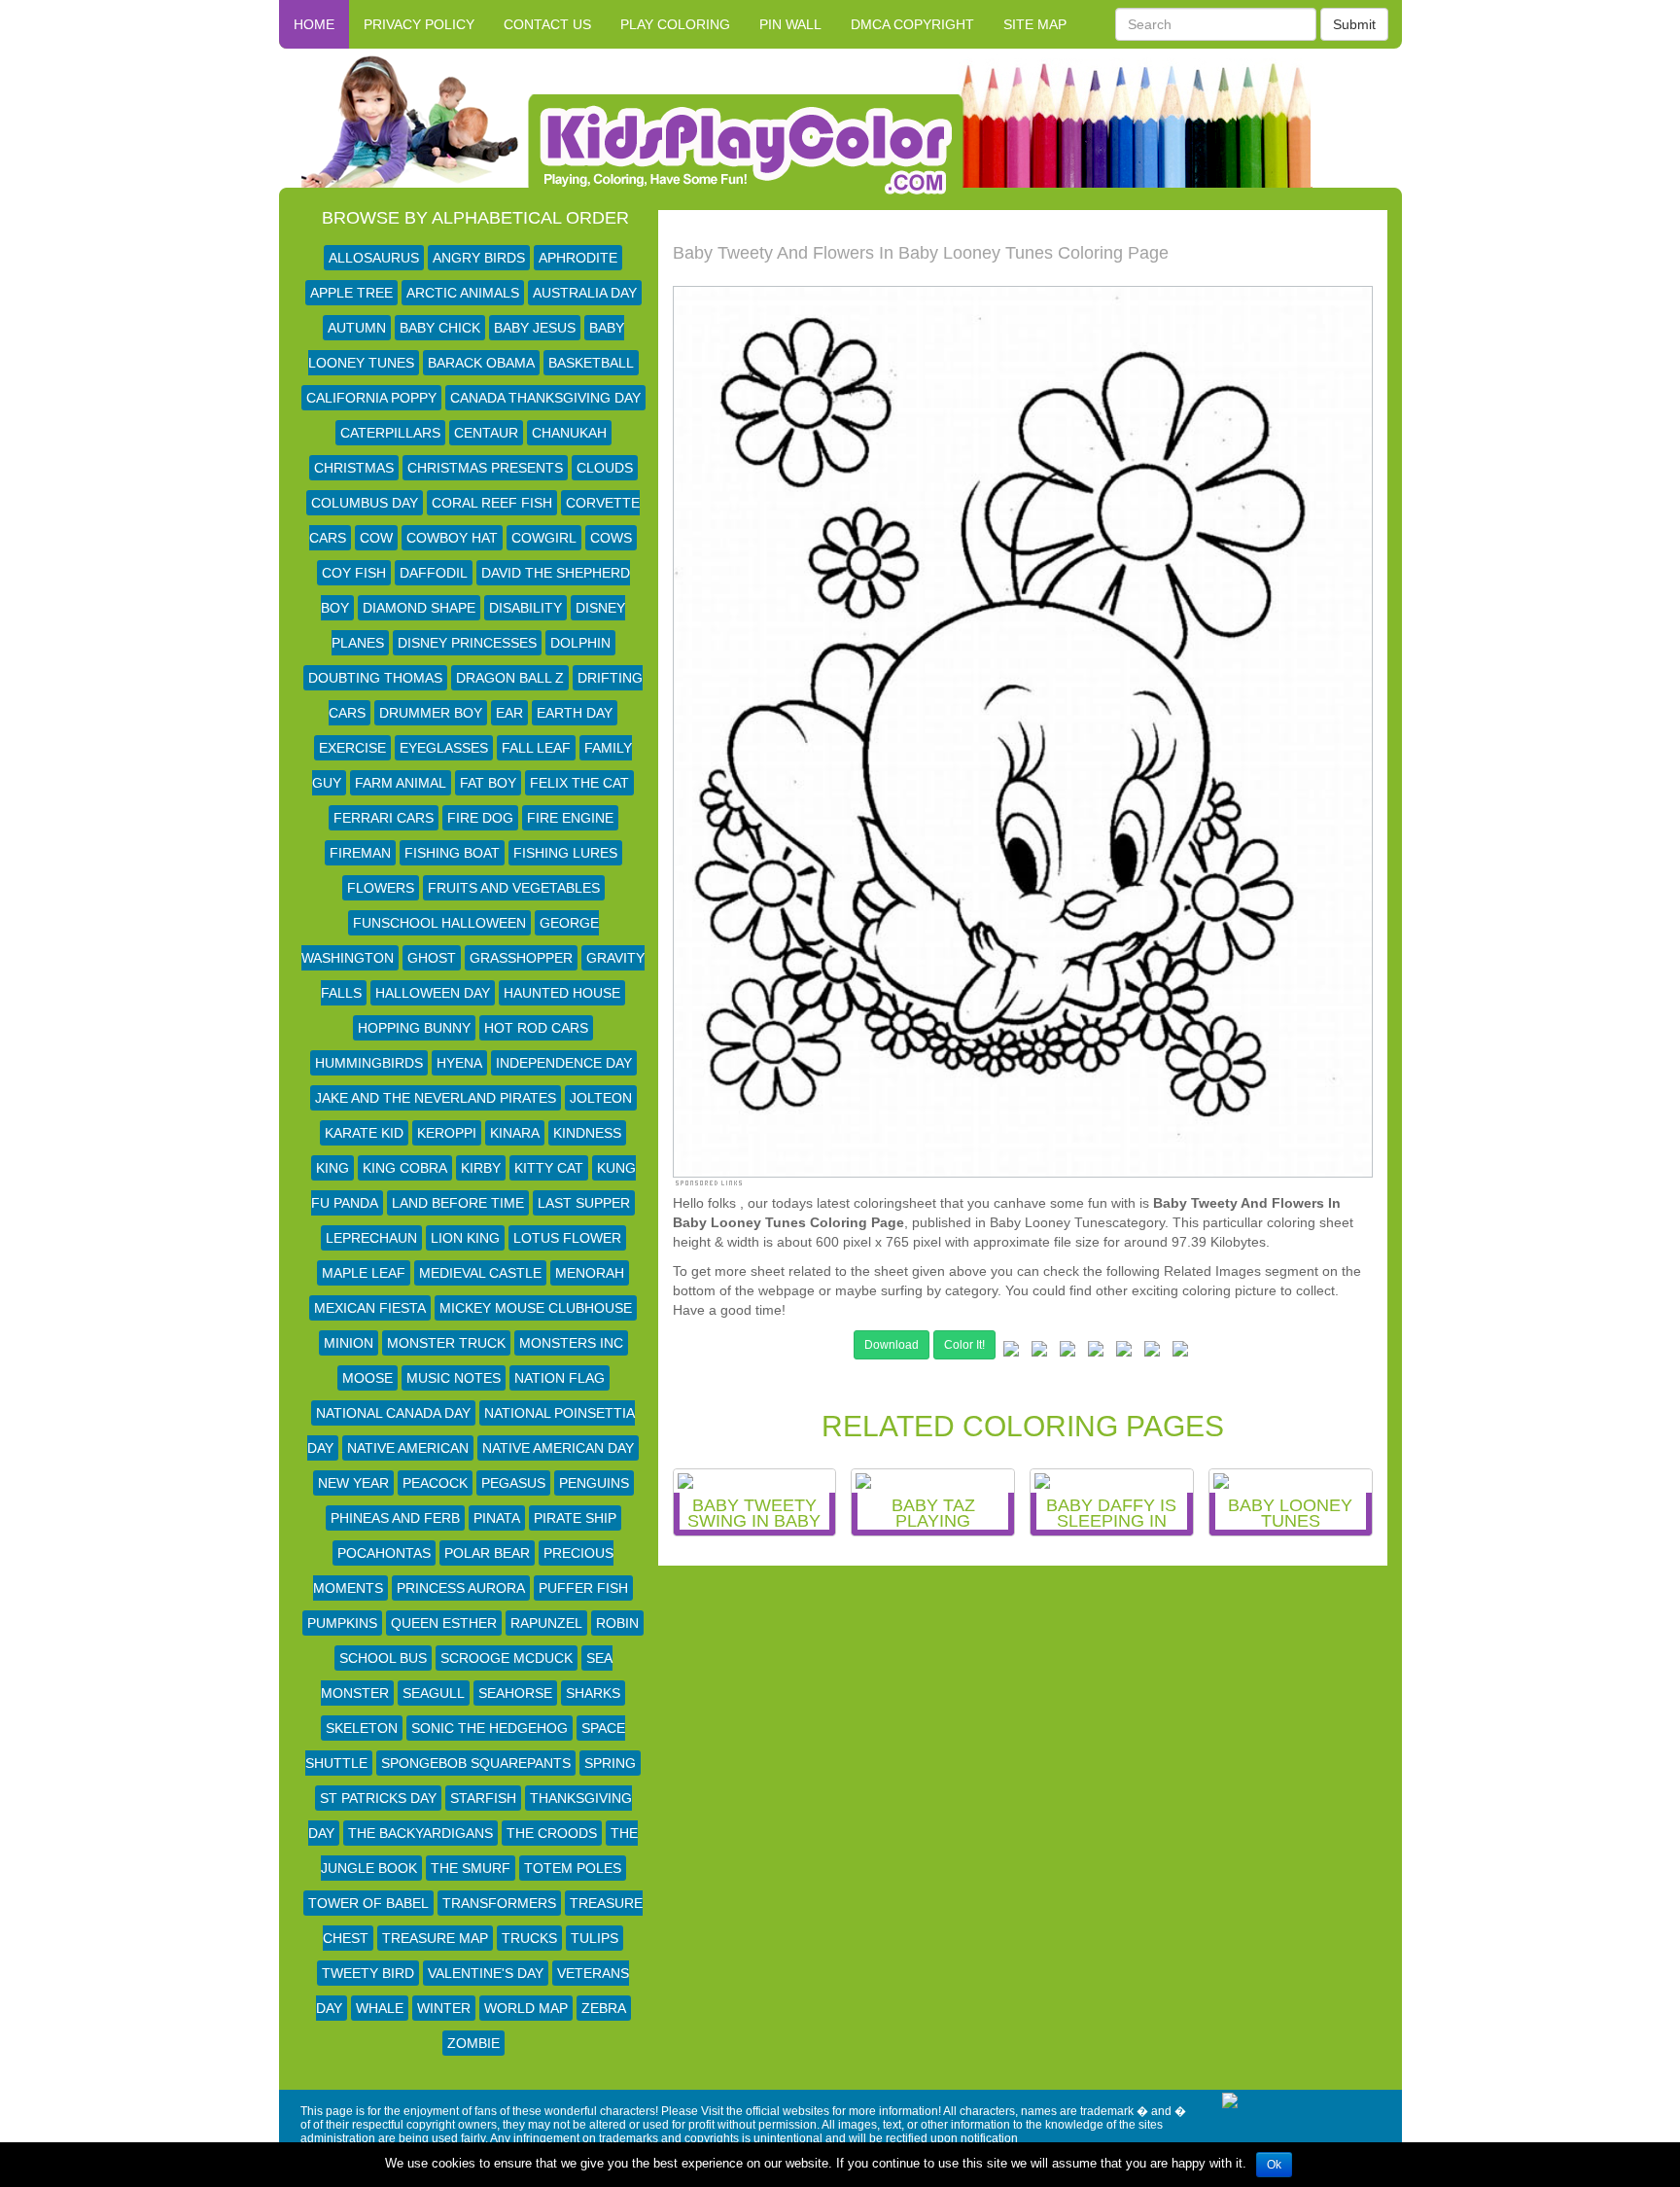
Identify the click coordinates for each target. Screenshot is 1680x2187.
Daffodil (434, 573)
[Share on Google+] (1067, 1353)
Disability (525, 608)
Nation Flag (560, 1378)
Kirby (481, 1168)
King (332, 1168)
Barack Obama (481, 363)
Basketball (591, 363)
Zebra (604, 2008)
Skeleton (362, 1728)
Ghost (432, 958)
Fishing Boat (452, 853)
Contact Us (547, 24)
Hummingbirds (369, 1063)
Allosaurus (374, 258)
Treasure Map (435, 1938)
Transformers (499, 1903)
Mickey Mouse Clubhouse (536, 1308)
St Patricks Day (378, 1798)
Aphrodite (578, 258)
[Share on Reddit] (1096, 1353)
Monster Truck (446, 1343)
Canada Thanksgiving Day (545, 398)
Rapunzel (546, 1623)
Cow (376, 538)
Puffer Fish (583, 1588)
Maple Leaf (364, 1273)
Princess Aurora (461, 1588)
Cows (611, 538)
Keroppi (447, 1133)
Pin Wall (790, 24)
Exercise (352, 748)
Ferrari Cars (384, 818)
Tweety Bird (368, 1973)
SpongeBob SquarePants (476, 1763)
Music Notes (454, 1378)
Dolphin (580, 643)
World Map (526, 2008)
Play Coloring (675, 24)
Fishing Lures (565, 853)
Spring (610, 1763)
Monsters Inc (571, 1343)
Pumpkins (342, 1623)
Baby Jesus (535, 328)
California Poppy (371, 398)
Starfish (483, 1798)
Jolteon (601, 1098)
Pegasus (513, 1483)
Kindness (587, 1133)
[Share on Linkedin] (1152, 1353)
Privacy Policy (419, 24)
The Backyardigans (420, 1833)
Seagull (434, 1693)
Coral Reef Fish (492, 503)
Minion (349, 1343)
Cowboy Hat (452, 538)
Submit (1354, 24)
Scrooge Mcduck (507, 1658)
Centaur (486, 433)
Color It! (964, 1345)
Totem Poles (573, 1868)
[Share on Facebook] (1011, 1353)
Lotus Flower (567, 1238)
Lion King (465, 1238)
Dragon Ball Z (510, 678)
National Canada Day (393, 1413)
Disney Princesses (467, 643)
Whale (380, 2008)
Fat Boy (488, 783)
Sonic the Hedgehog (490, 1728)
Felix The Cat (579, 783)
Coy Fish (354, 573)
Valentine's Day (486, 1973)
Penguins (594, 1483)
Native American (408, 1448)
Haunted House (562, 993)
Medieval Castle (480, 1273)
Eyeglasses (444, 748)
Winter (444, 2008)
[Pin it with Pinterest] (1124, 1353)
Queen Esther (444, 1623)
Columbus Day (365, 503)
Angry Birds (479, 258)
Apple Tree (351, 293)
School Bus (383, 1658)
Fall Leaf (536, 748)
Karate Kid (364, 1133)
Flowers (381, 888)
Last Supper (584, 1203)
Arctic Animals (463, 293)
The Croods (552, 1833)
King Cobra (405, 1168)
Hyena (459, 1063)
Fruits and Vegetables (514, 888)
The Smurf (471, 1868)
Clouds (605, 468)
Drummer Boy (431, 713)
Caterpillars (390, 433)
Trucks (529, 1938)
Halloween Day (433, 993)
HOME (314, 24)
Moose (367, 1378)
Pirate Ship (575, 1518)
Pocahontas (384, 1553)
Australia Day (585, 293)
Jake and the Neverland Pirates (436, 1098)
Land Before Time (458, 1203)
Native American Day (558, 1448)
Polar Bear (487, 1553)
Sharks (593, 1693)
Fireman (360, 853)
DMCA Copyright (912, 24)
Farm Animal (401, 783)
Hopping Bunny (414, 1028)
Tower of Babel (368, 1903)
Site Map (1035, 24)
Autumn (357, 328)
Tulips (595, 1938)
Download (892, 1345)
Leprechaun (371, 1238)
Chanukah (569, 433)
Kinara (515, 1133)
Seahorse (515, 1693)
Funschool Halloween (439, 923)
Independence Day (564, 1063)
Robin (617, 1623)
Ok (1274, 2165)
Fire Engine (570, 818)
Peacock (435, 1483)
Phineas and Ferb (395, 1518)
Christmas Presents (485, 468)
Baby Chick (440, 328)
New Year (353, 1483)
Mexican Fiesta (370, 1308)
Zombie (473, 2043)
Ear (509, 713)
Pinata (497, 1518)
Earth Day (575, 713)
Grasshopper (521, 958)
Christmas (354, 468)
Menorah (590, 1273)
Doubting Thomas (375, 678)
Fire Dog (480, 818)
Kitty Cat (549, 1168)
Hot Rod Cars (536, 1028)
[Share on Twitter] (1039, 1353)
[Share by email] (1180, 1353)
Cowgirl (544, 538)
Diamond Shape (419, 608)
